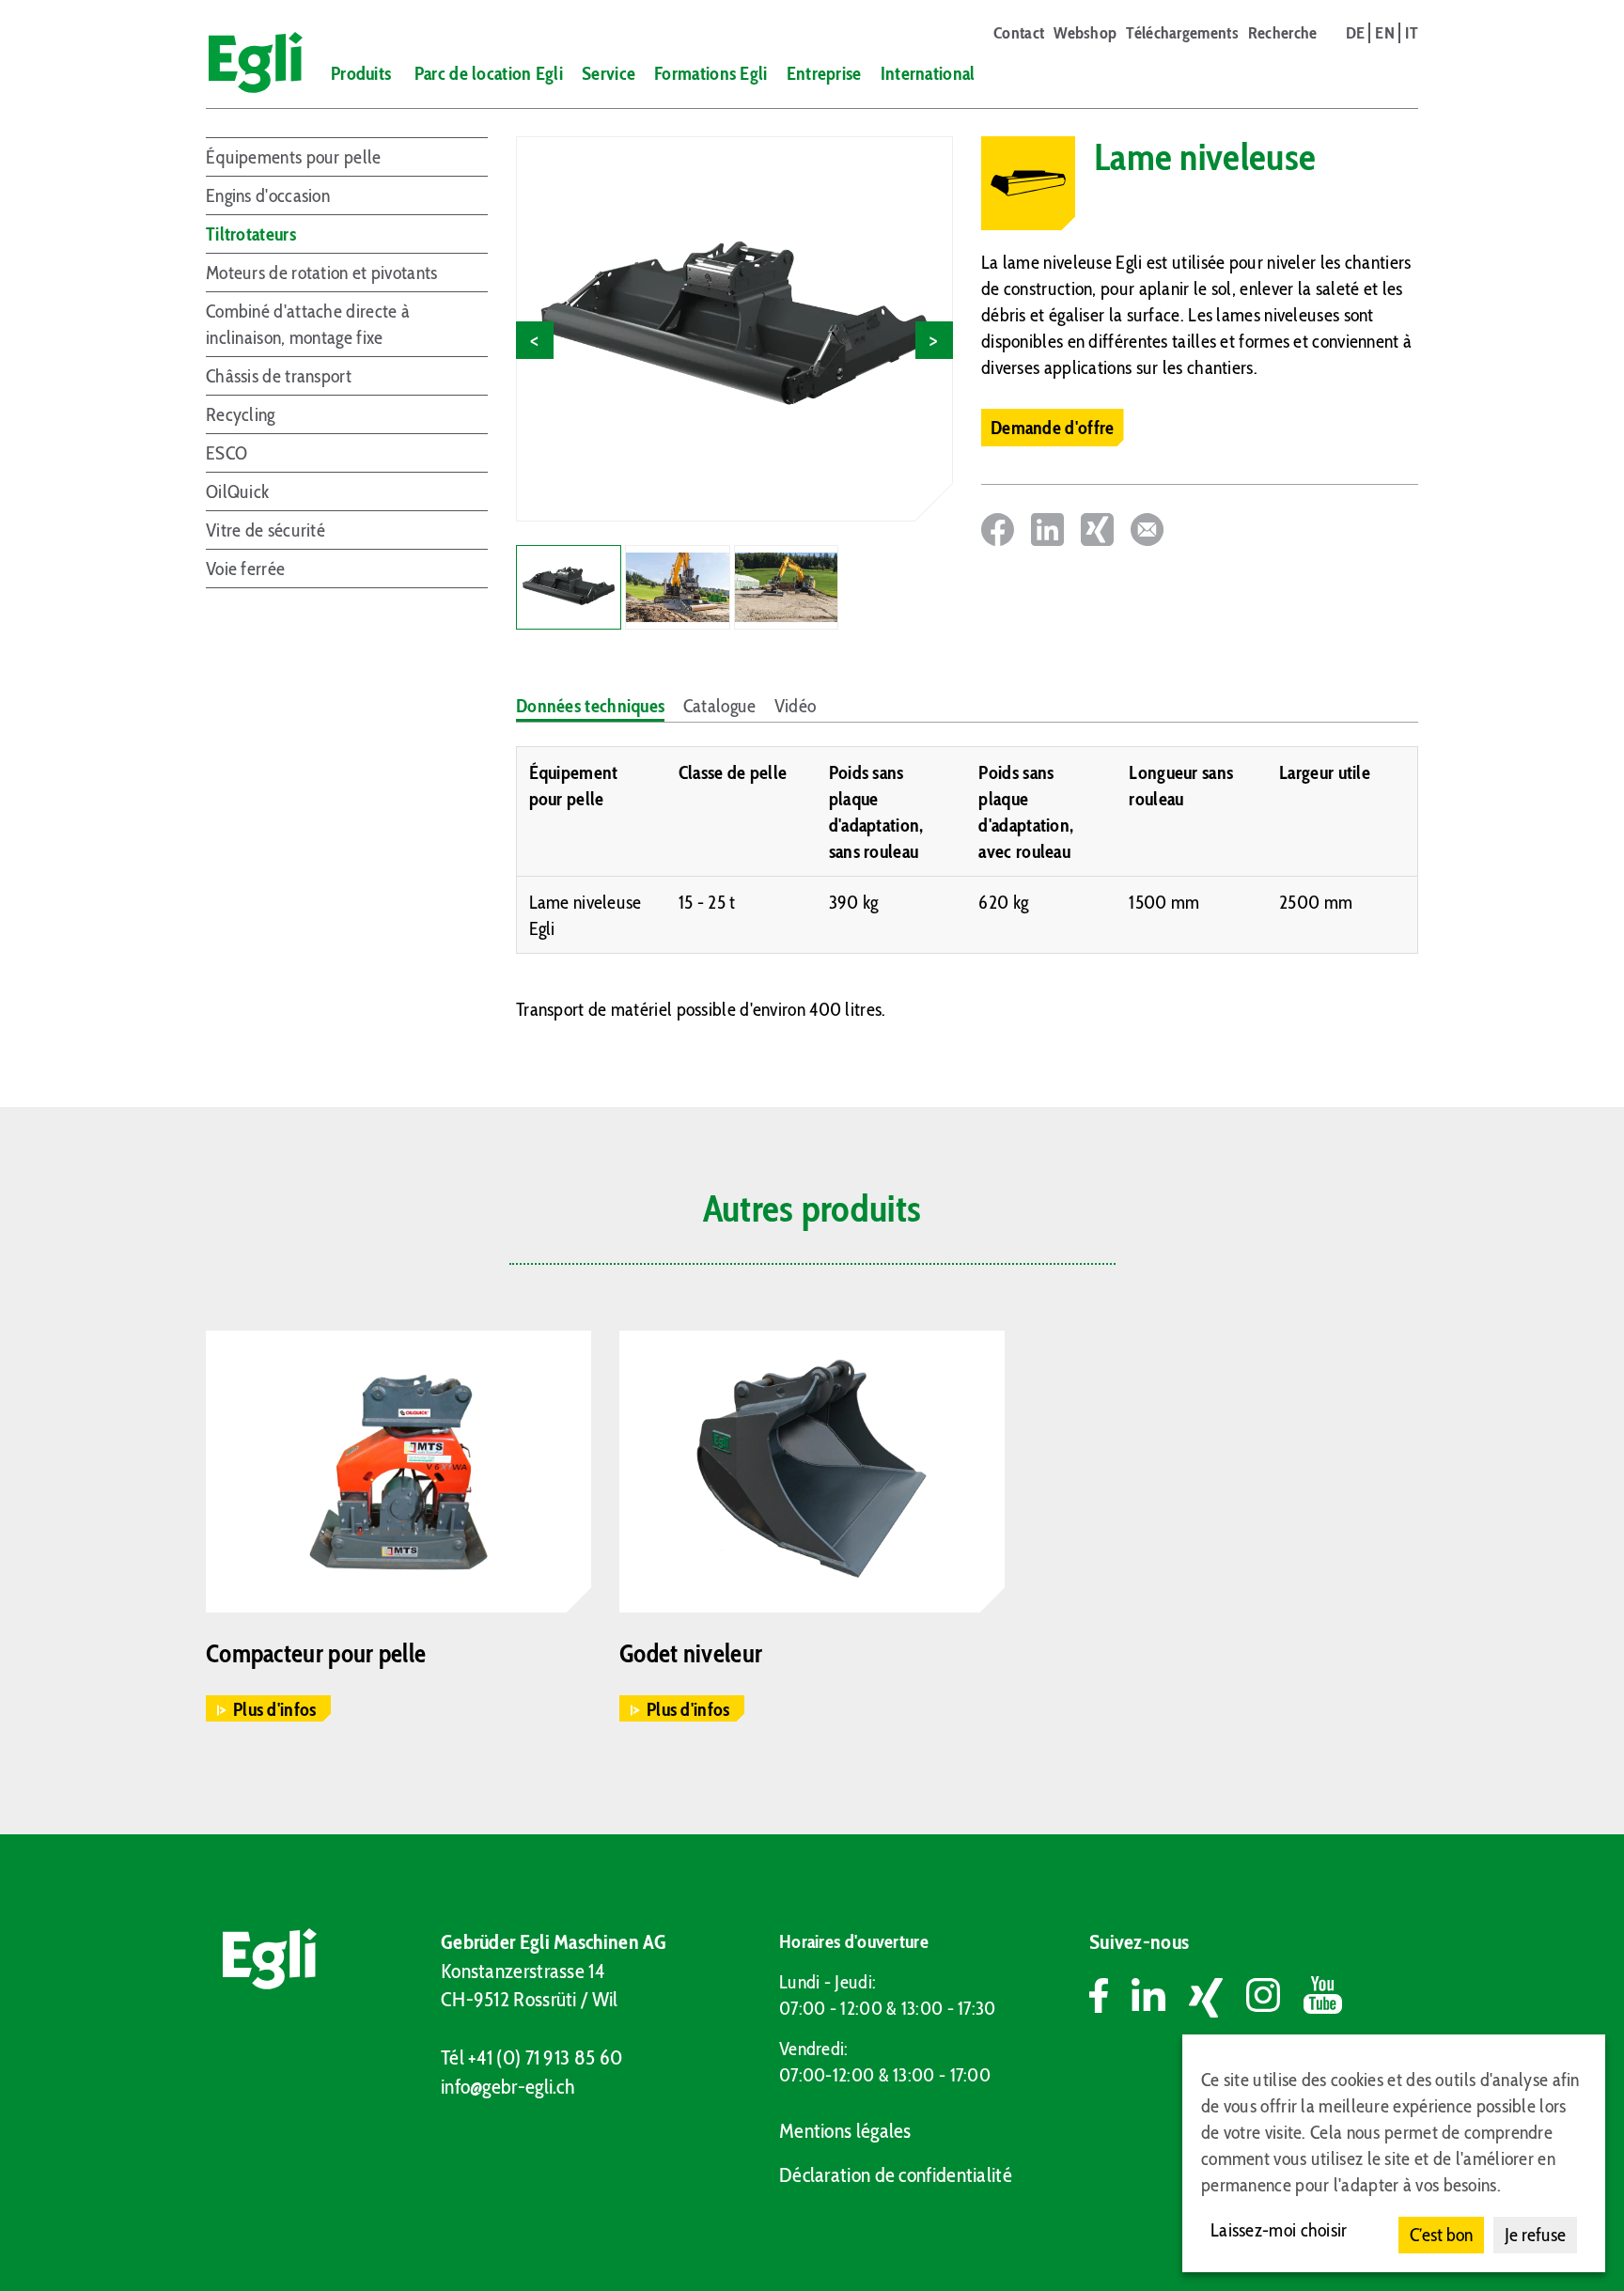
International (928, 73)
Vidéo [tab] (796, 706)
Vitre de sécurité (265, 530)
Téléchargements (1182, 33)
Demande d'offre (1053, 428)
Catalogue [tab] (720, 706)
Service (609, 73)
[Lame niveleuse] (734, 329)
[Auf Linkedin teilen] (1047, 530)
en (1385, 33)
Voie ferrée (245, 569)
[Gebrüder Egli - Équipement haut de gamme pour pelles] (247, 62)
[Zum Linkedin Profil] (1160, 1998)
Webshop (1085, 33)
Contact (1019, 33)
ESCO (226, 453)
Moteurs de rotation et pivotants (322, 273)
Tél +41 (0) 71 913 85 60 (531, 2057)
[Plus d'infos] (398, 1472)
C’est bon (1441, 2235)
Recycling (241, 414)
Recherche (1283, 33)
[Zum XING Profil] (1218, 1998)
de (1356, 33)
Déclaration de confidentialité (896, 2175)
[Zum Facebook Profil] (1110, 1998)
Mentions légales (845, 2131)
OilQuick (237, 491)
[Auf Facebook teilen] (998, 530)
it (1412, 33)
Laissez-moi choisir (1279, 2230)
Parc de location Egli (489, 73)
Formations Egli (711, 73)
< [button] (534, 340)
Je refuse (1535, 2235)
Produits (361, 73)
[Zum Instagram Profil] (1275, 1998)
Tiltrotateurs (251, 234)
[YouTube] (1323, 1998)
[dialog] (1394, 2153)
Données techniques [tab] (590, 706)
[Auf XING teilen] (1097, 530)
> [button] (934, 340)
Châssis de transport (279, 376)
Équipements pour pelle (294, 157)
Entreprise (824, 73)
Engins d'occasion (268, 195)
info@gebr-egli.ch (507, 2087)
